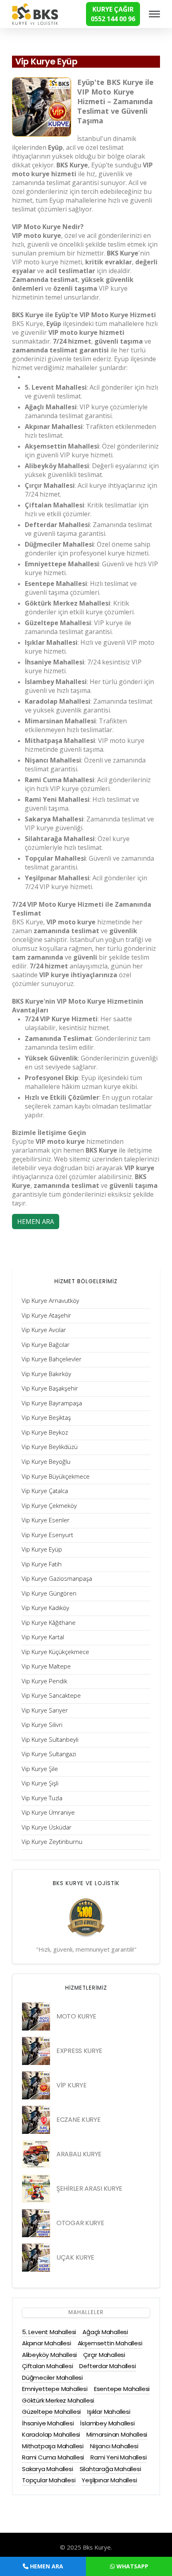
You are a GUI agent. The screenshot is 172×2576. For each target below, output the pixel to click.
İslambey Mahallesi (107, 2423)
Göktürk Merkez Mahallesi (58, 2400)
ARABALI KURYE (79, 2154)
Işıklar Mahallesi (109, 2412)
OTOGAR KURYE (80, 2223)
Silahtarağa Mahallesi (110, 2469)
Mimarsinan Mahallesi (117, 2434)
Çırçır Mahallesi (104, 2355)
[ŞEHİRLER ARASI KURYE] (36, 2189)
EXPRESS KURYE (79, 2051)
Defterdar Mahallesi (107, 2366)
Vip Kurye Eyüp (46, 61)
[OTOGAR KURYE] (36, 2223)
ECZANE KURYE (78, 2120)
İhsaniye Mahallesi (48, 2423)
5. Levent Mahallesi (49, 2332)
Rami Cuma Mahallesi (53, 2457)
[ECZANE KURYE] (36, 2120)
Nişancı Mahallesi (114, 2446)
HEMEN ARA (36, 1222)
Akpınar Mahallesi (47, 2343)
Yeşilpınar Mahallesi (109, 2480)
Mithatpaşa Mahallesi (53, 2446)
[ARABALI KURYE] (36, 2154)
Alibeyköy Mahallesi (49, 2355)
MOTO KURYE (76, 2016)
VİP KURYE (71, 2085)
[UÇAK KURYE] (36, 2258)
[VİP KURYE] (36, 2085)
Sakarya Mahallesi (48, 2469)
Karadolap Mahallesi (51, 2434)
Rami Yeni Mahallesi (118, 2457)
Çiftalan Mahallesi (47, 2366)
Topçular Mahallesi (49, 2480)
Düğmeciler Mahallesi (52, 2378)
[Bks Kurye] (35, 13)
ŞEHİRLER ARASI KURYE (89, 2189)
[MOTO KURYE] (36, 2017)
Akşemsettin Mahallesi (110, 2343)
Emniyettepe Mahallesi (55, 2389)
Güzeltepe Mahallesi (51, 2412)
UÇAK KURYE (75, 2257)
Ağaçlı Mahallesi (105, 2332)
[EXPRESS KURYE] (36, 2051)
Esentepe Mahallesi (122, 2389)
